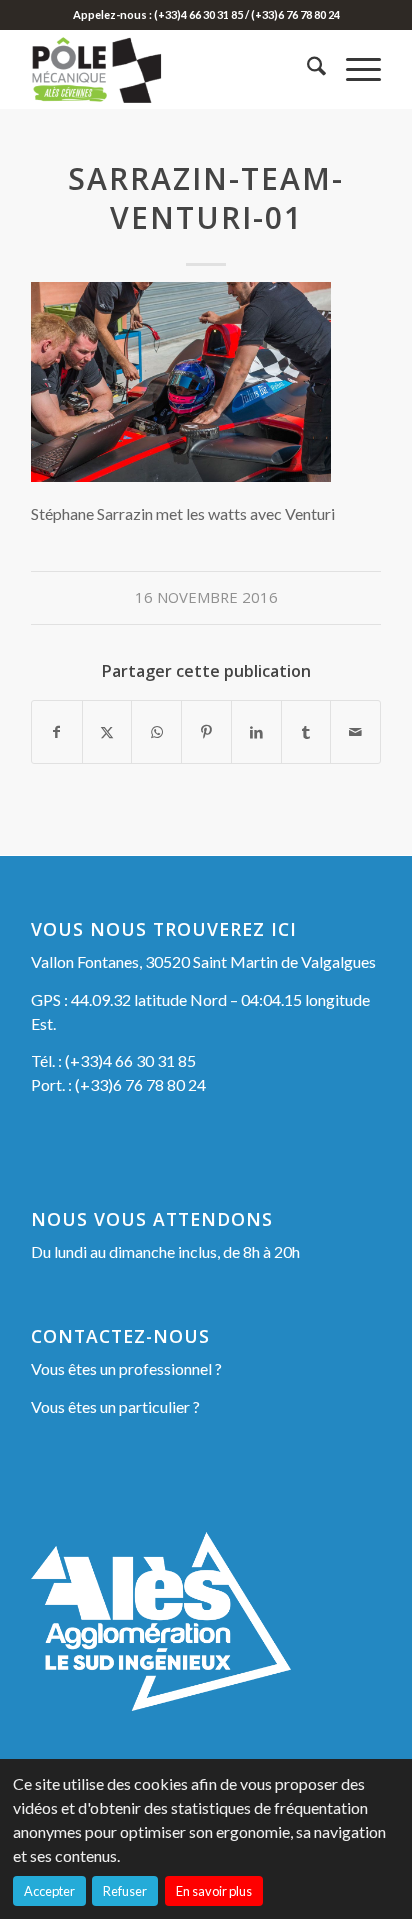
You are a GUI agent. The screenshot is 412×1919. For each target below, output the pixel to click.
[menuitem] (306, 69)
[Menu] (353, 69)
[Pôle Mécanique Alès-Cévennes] (171, 69)
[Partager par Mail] (355, 732)
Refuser (125, 1891)
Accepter (49, 1891)
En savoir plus (214, 1891)
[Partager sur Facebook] (57, 732)
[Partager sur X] (107, 732)
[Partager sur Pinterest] (206, 732)
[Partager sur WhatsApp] (156, 732)
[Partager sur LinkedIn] (256, 732)
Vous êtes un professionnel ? (126, 1368)
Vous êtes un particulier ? (115, 1406)
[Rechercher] (306, 69)
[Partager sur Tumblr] (306, 732)
